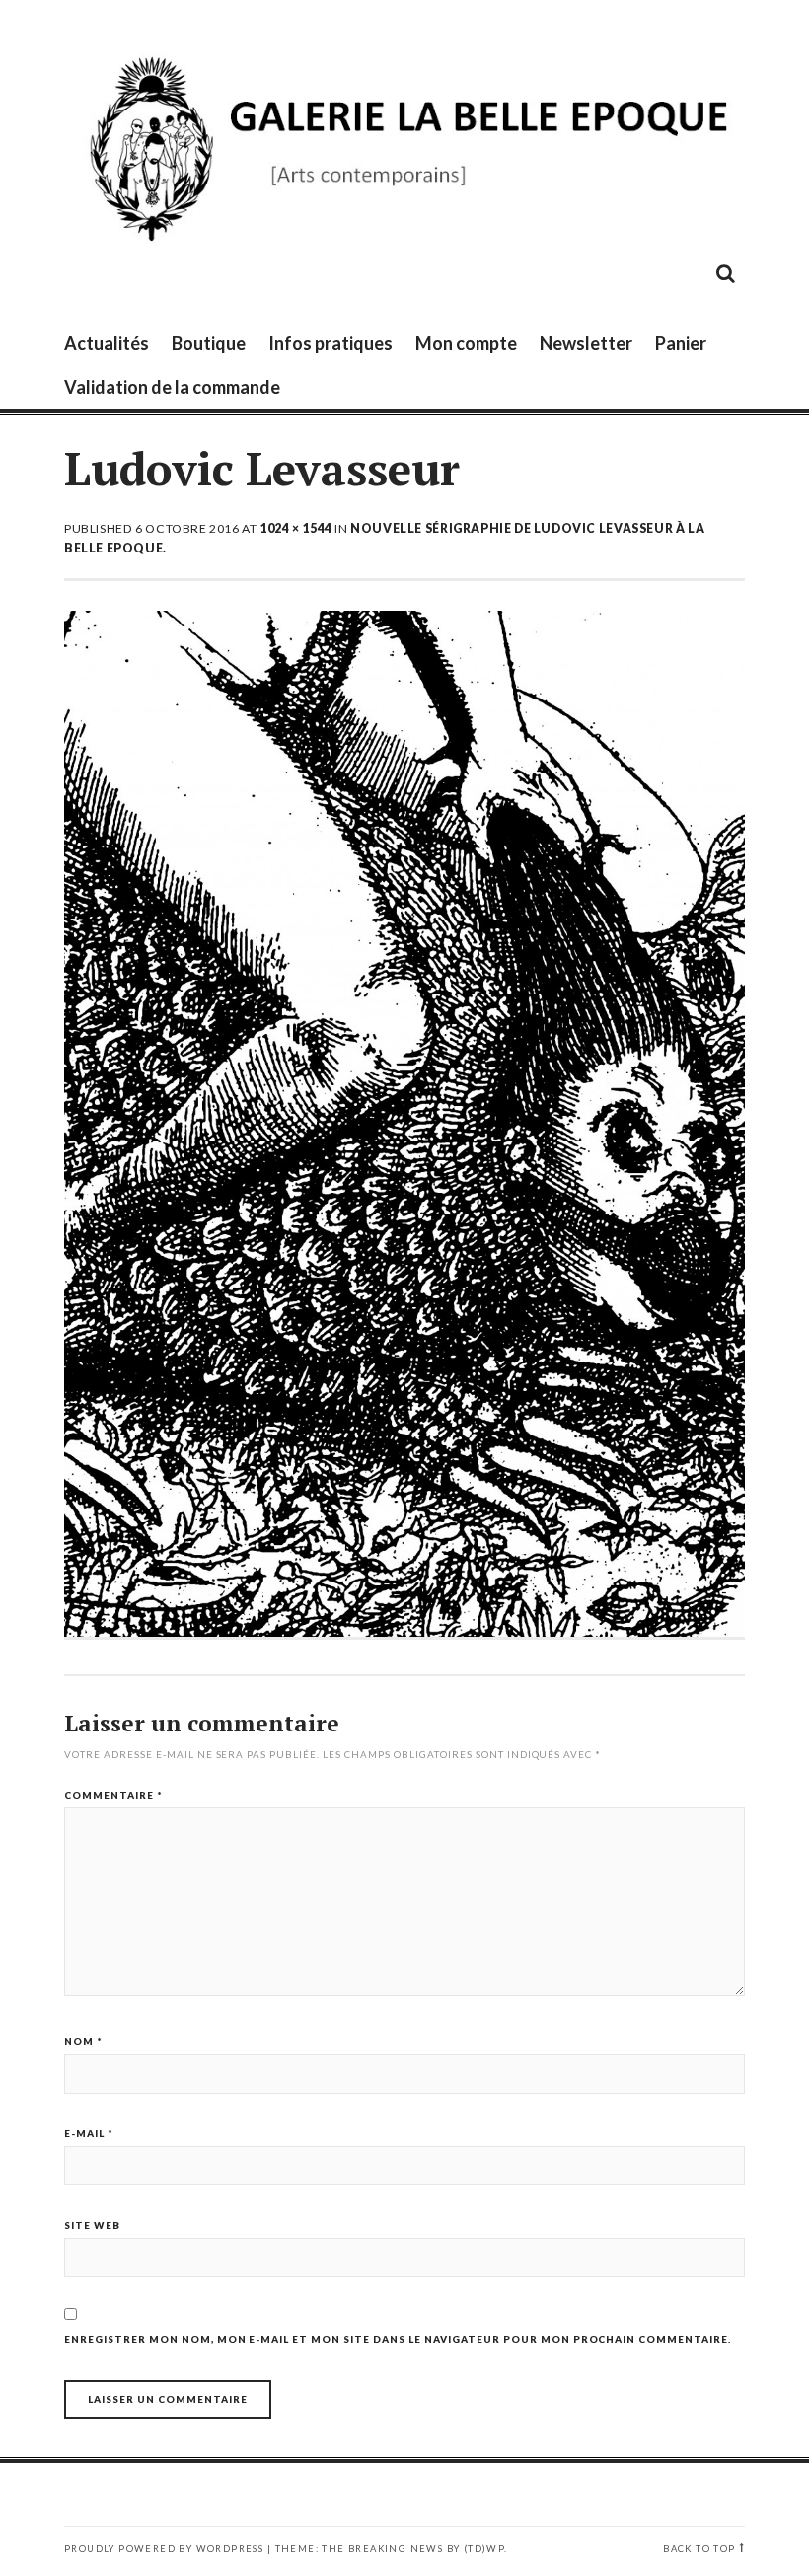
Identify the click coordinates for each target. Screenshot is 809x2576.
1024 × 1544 (296, 528)
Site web (92, 2225)
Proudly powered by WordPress (164, 2549)
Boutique (209, 343)
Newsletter (586, 343)
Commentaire (113, 1795)
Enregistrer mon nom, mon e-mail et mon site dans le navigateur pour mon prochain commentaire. (398, 2339)
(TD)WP (484, 2549)
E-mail (89, 2133)
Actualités (107, 343)
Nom (83, 2041)
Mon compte (466, 343)
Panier (681, 343)
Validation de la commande (172, 387)
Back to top (699, 2549)
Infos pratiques (331, 343)
